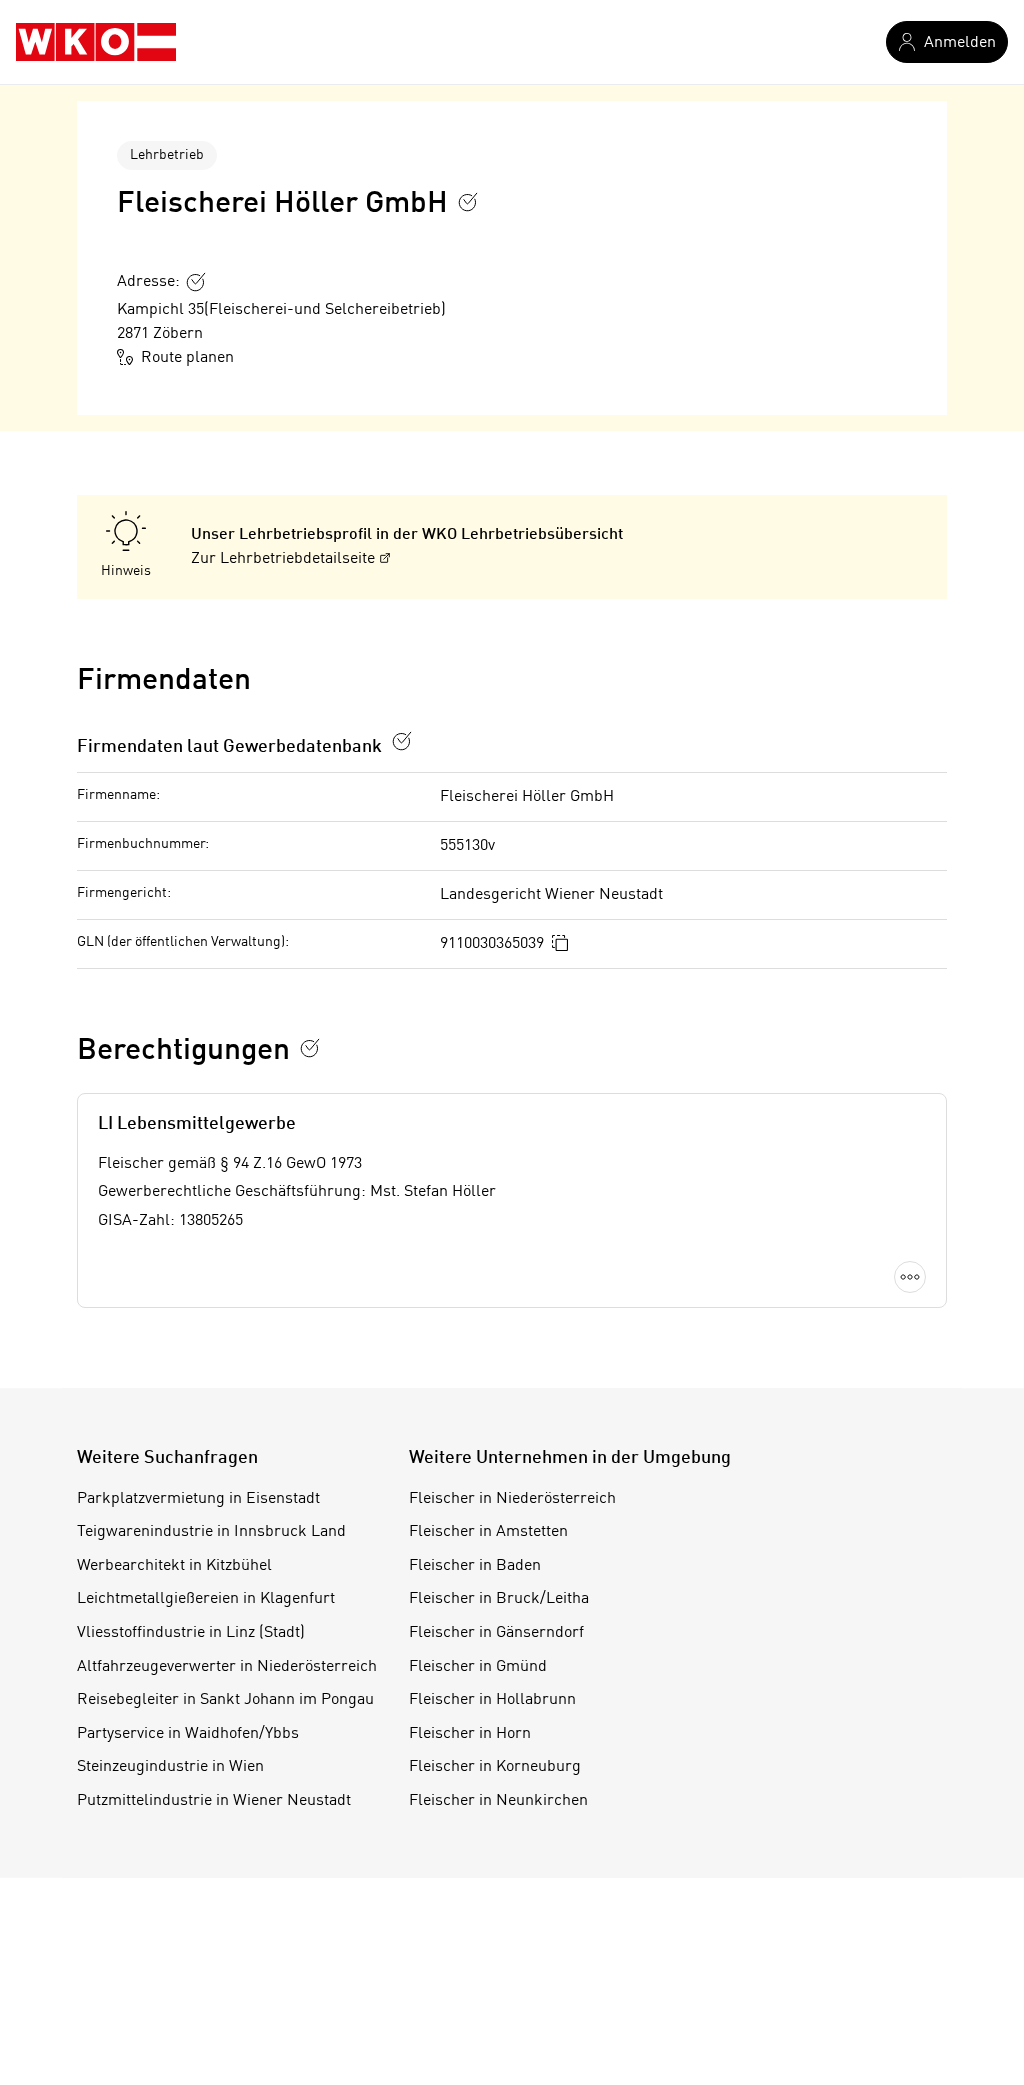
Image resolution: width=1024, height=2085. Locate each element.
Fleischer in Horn (470, 1734)
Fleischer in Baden (475, 1566)
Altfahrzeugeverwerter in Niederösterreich (227, 1667)
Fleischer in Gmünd (478, 1667)
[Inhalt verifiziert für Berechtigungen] (310, 1048)
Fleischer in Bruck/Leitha (499, 1599)
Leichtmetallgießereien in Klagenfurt (206, 1599)
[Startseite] (96, 42)
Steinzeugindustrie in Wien (170, 1767)
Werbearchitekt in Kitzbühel (174, 1566)
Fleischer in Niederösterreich (512, 1499)
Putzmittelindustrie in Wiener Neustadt (214, 1801)
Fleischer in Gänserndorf (496, 1633)
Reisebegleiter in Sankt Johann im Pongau (225, 1700)
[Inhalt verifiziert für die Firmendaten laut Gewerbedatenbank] (402, 741)
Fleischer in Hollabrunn (492, 1700)
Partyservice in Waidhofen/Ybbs (188, 1734)
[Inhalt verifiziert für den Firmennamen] (468, 202)
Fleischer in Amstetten (488, 1532)
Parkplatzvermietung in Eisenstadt (198, 1499)
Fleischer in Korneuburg (495, 1767)
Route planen (187, 358)
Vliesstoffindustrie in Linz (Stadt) (191, 1633)
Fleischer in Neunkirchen (498, 1801)
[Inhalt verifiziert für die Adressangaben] (196, 282)
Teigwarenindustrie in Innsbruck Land (211, 1532)
